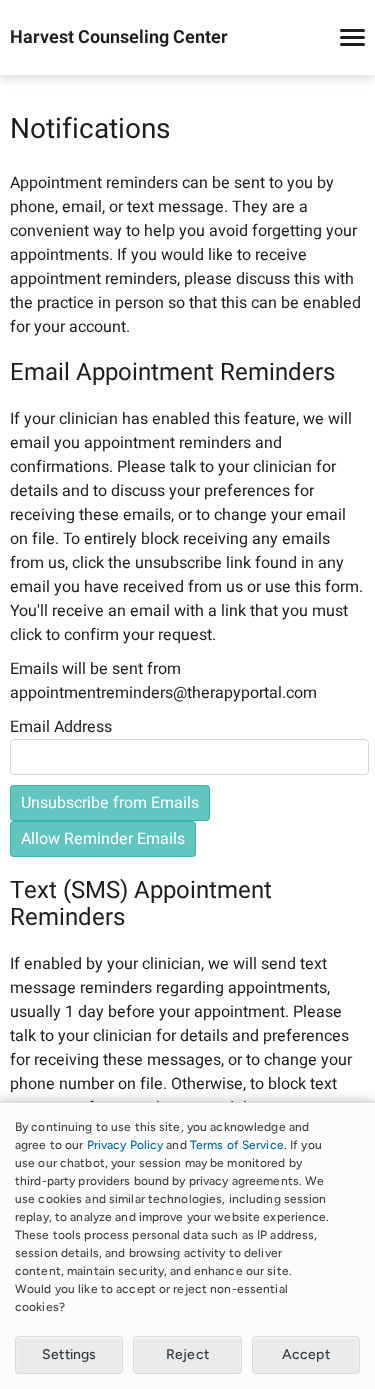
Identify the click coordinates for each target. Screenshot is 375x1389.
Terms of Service (237, 1145)
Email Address (61, 727)
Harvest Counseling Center (119, 38)
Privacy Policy (125, 1145)
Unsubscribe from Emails (110, 803)
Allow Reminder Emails (103, 839)
